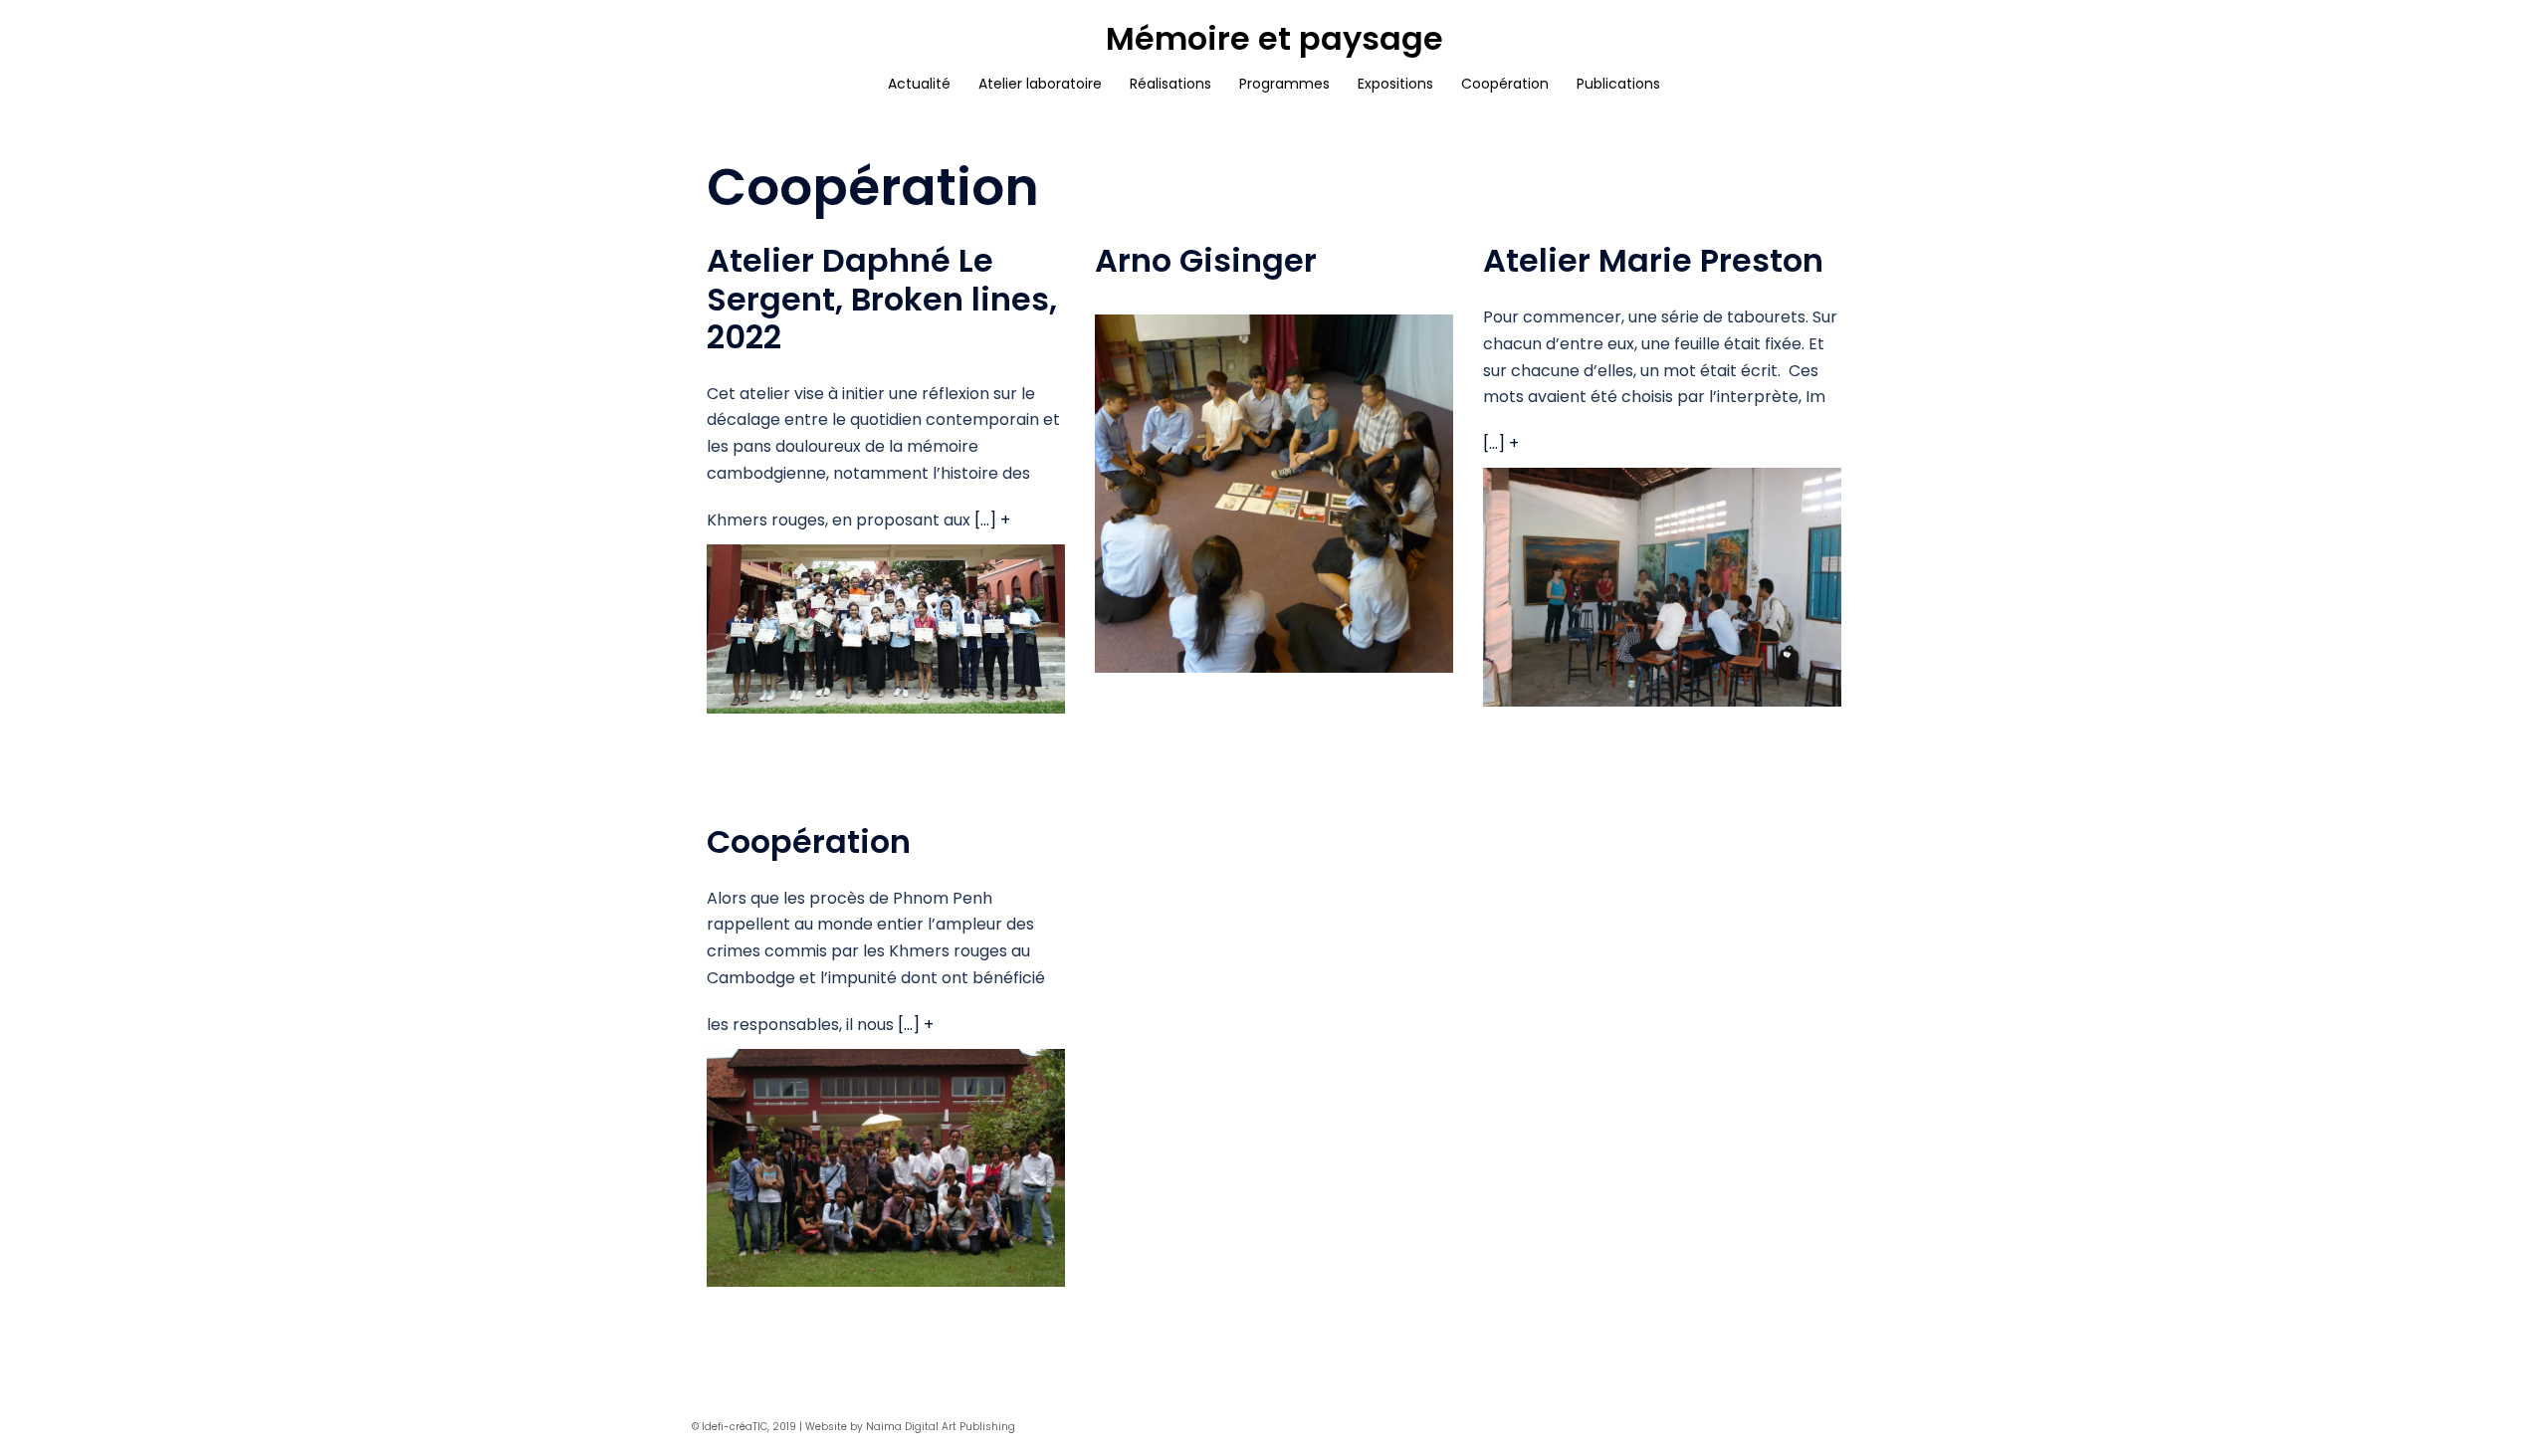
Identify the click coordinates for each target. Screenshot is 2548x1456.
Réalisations (1170, 84)
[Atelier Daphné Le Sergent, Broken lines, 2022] (886, 632)
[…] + (992, 520)
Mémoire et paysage (1274, 38)
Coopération (1505, 84)
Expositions (1395, 84)
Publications (1618, 84)
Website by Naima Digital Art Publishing (910, 1427)
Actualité (919, 84)
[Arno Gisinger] (1274, 497)
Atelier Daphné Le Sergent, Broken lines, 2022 (882, 299)
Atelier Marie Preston (1653, 260)
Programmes (1284, 84)
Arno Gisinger (1206, 260)
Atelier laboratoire (1040, 84)
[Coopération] (886, 1172)
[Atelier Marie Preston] (1662, 592)
